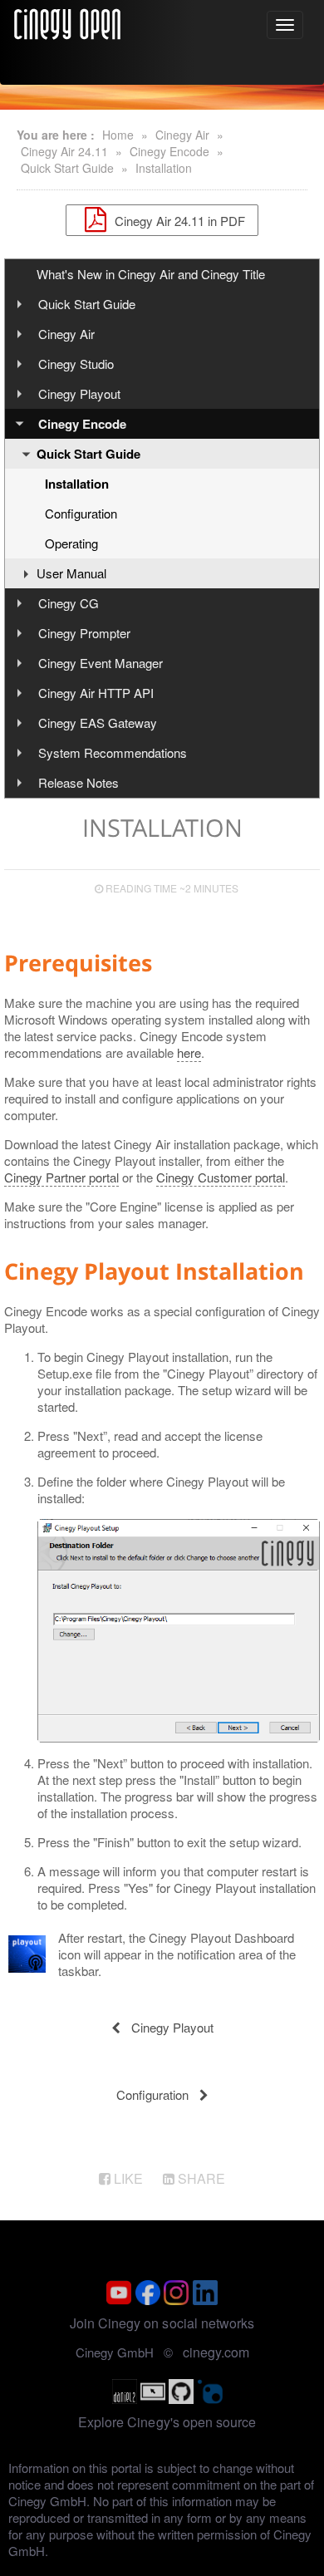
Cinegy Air (182, 135)
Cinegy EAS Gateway (98, 723)
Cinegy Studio (76, 364)
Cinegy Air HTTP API (96, 693)
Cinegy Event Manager (101, 663)
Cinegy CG (69, 603)
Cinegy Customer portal (221, 1177)
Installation (164, 168)
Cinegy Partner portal (61, 1177)
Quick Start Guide (67, 168)
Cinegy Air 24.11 (64, 151)
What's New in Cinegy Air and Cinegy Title (151, 274)
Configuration (81, 513)
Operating (71, 543)
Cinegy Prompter (84, 633)
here (189, 1052)
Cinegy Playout (79, 393)
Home (118, 135)
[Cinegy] (67, 22)
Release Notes (79, 782)
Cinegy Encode (169, 151)
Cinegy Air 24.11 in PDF (178, 220)
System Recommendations (113, 752)
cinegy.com (216, 2352)
